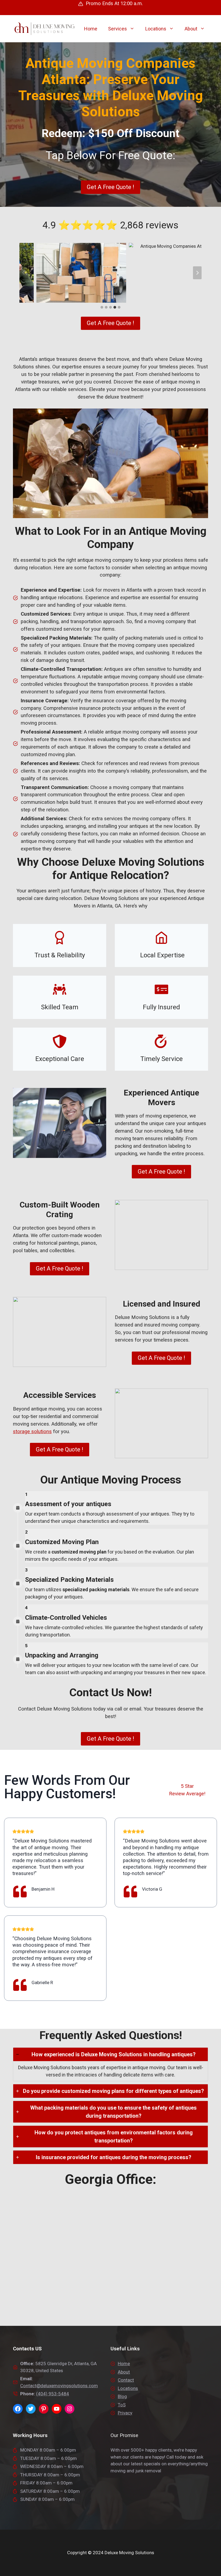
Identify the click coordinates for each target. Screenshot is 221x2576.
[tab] (102, 307)
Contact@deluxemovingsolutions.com (59, 2386)
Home (91, 29)
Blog (122, 2396)
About (191, 29)
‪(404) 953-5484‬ (53, 2394)
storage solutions (32, 1432)
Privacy (125, 2413)
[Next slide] (197, 273)
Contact (126, 2380)
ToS (122, 2405)
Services (118, 29)
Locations (156, 29)
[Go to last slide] (24, 273)
